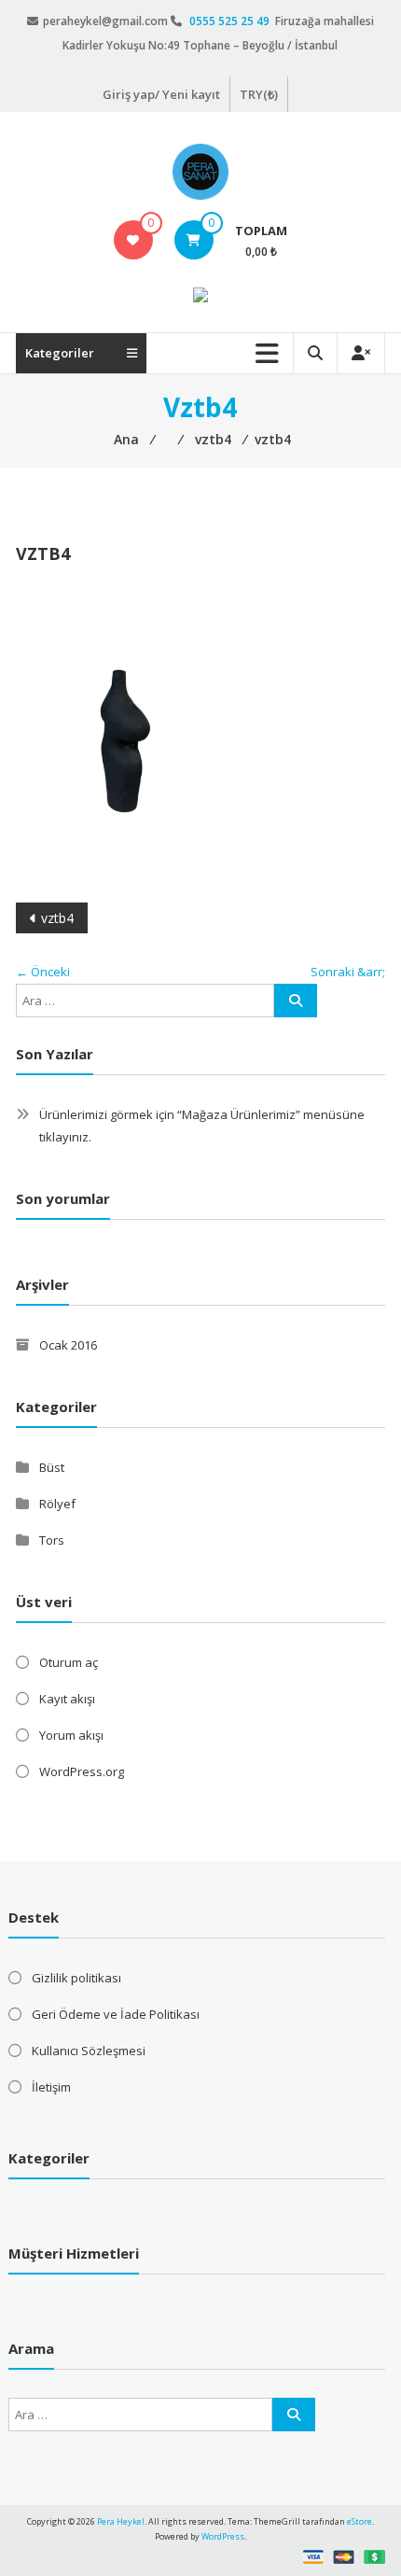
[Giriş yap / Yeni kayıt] (361, 353)
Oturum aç (69, 1662)
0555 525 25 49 (231, 21)
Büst (52, 1467)
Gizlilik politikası (76, 1978)
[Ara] (296, 1001)
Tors (52, 1540)
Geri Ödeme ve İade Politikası (116, 2014)
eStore (360, 2521)
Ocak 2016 (68, 1345)
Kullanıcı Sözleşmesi (89, 2051)
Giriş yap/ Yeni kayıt (161, 94)
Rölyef (57, 1504)
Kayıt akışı (67, 1699)
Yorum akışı (71, 1735)
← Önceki (43, 972)
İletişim (51, 2087)
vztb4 (57, 918)
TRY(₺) (259, 94)
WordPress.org (82, 1771)
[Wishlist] (133, 240)
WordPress (223, 2536)
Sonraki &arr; (348, 972)
